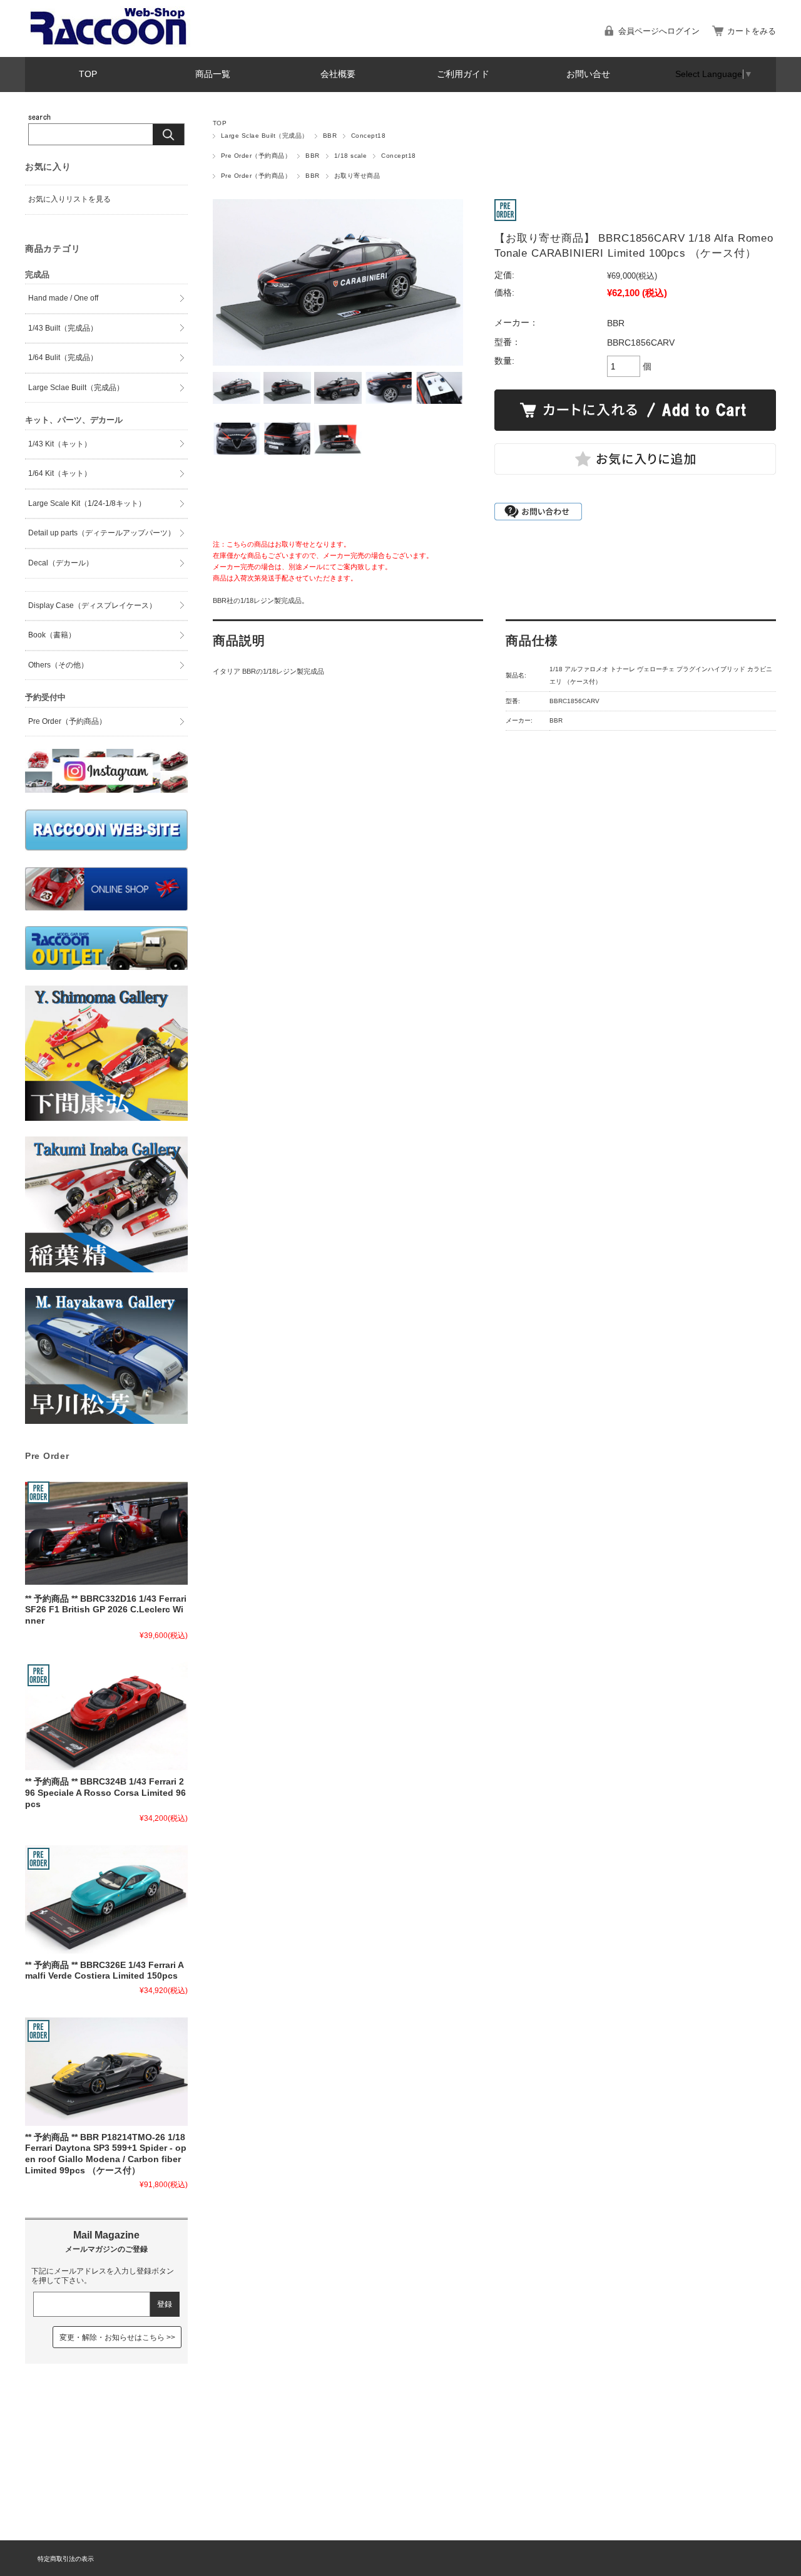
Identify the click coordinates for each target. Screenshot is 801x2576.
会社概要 (338, 74)
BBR (330, 136)
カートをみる (752, 31)
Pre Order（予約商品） (256, 156)
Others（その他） (58, 665)
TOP (88, 74)
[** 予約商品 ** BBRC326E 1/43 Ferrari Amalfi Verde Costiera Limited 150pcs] (106, 1899)
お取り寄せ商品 (357, 176)
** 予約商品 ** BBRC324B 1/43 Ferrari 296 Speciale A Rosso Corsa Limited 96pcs (105, 1793)
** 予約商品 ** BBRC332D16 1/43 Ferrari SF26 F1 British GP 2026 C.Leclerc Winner (106, 1610)
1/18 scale (351, 156)
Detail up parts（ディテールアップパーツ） (102, 533)
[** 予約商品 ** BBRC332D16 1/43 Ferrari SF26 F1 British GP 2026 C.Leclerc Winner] (106, 1533)
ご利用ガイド (463, 74)
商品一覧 (213, 74)
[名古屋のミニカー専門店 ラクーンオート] (109, 44)
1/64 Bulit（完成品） (63, 358)
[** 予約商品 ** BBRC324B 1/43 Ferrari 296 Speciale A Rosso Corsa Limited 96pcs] (106, 1716)
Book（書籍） (52, 635)
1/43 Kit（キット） (60, 444)
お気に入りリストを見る (69, 199)
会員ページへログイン (659, 31)
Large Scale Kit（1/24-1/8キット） (87, 503)
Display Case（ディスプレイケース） (92, 605)
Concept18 (368, 136)
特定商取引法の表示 (66, 2559)
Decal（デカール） (61, 563)
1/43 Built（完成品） (63, 328)
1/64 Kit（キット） (60, 473)
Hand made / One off (63, 298)
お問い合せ (588, 74)
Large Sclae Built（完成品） (265, 136)
